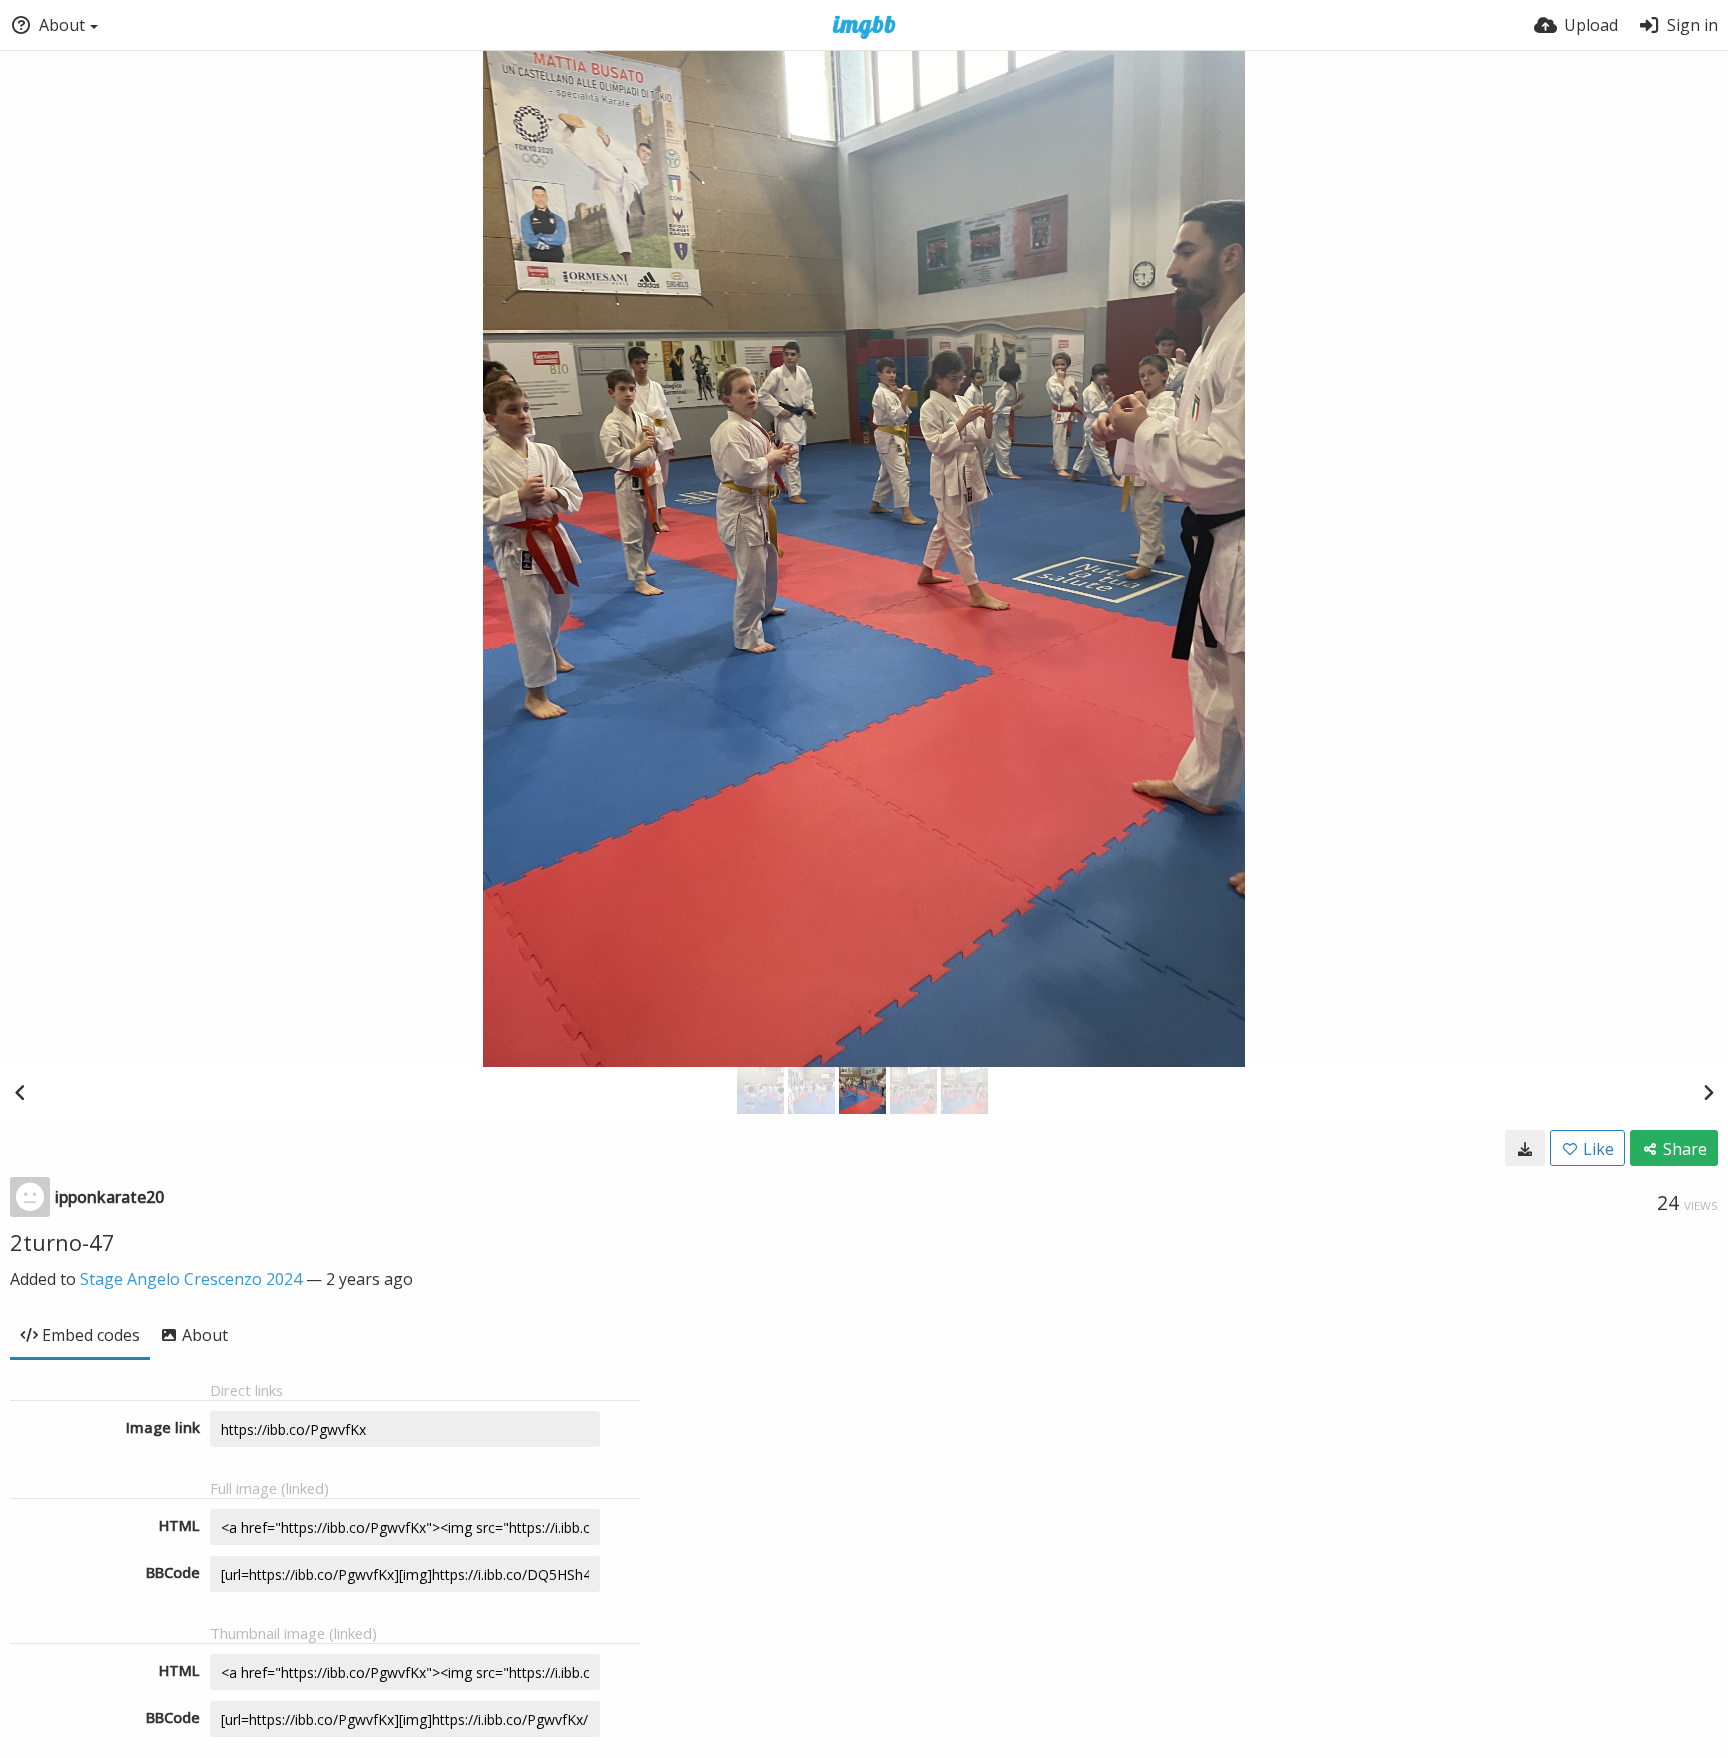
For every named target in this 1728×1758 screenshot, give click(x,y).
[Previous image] (20, 1092)
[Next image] (1708, 1092)
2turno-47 (62, 1242)
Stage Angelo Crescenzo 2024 (191, 1279)
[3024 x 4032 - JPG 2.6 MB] (1525, 1148)
